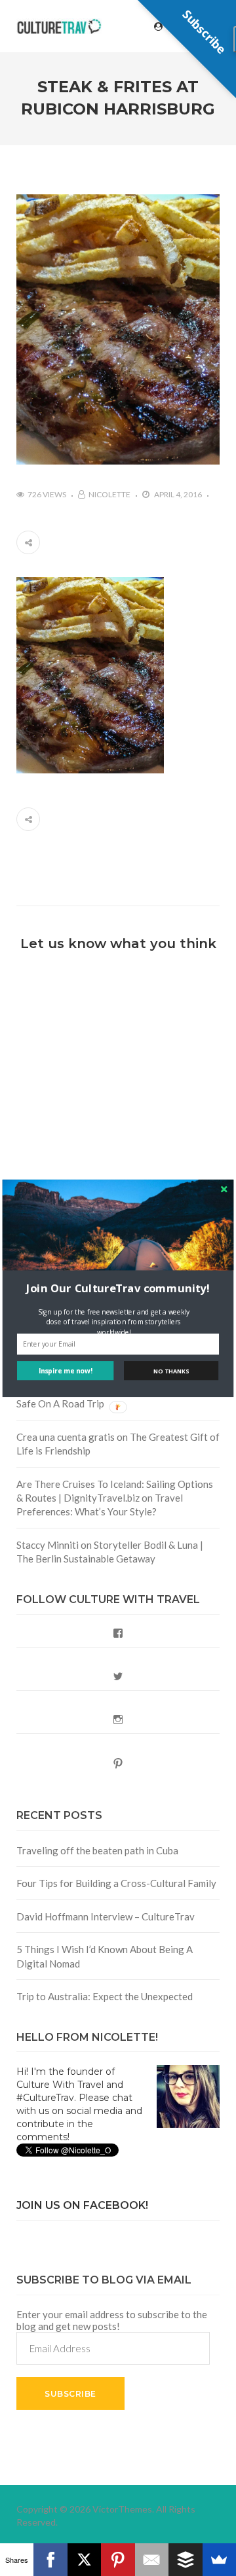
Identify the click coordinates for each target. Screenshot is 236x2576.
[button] (118, 1288)
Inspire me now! (66, 1370)
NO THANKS (171, 1370)
